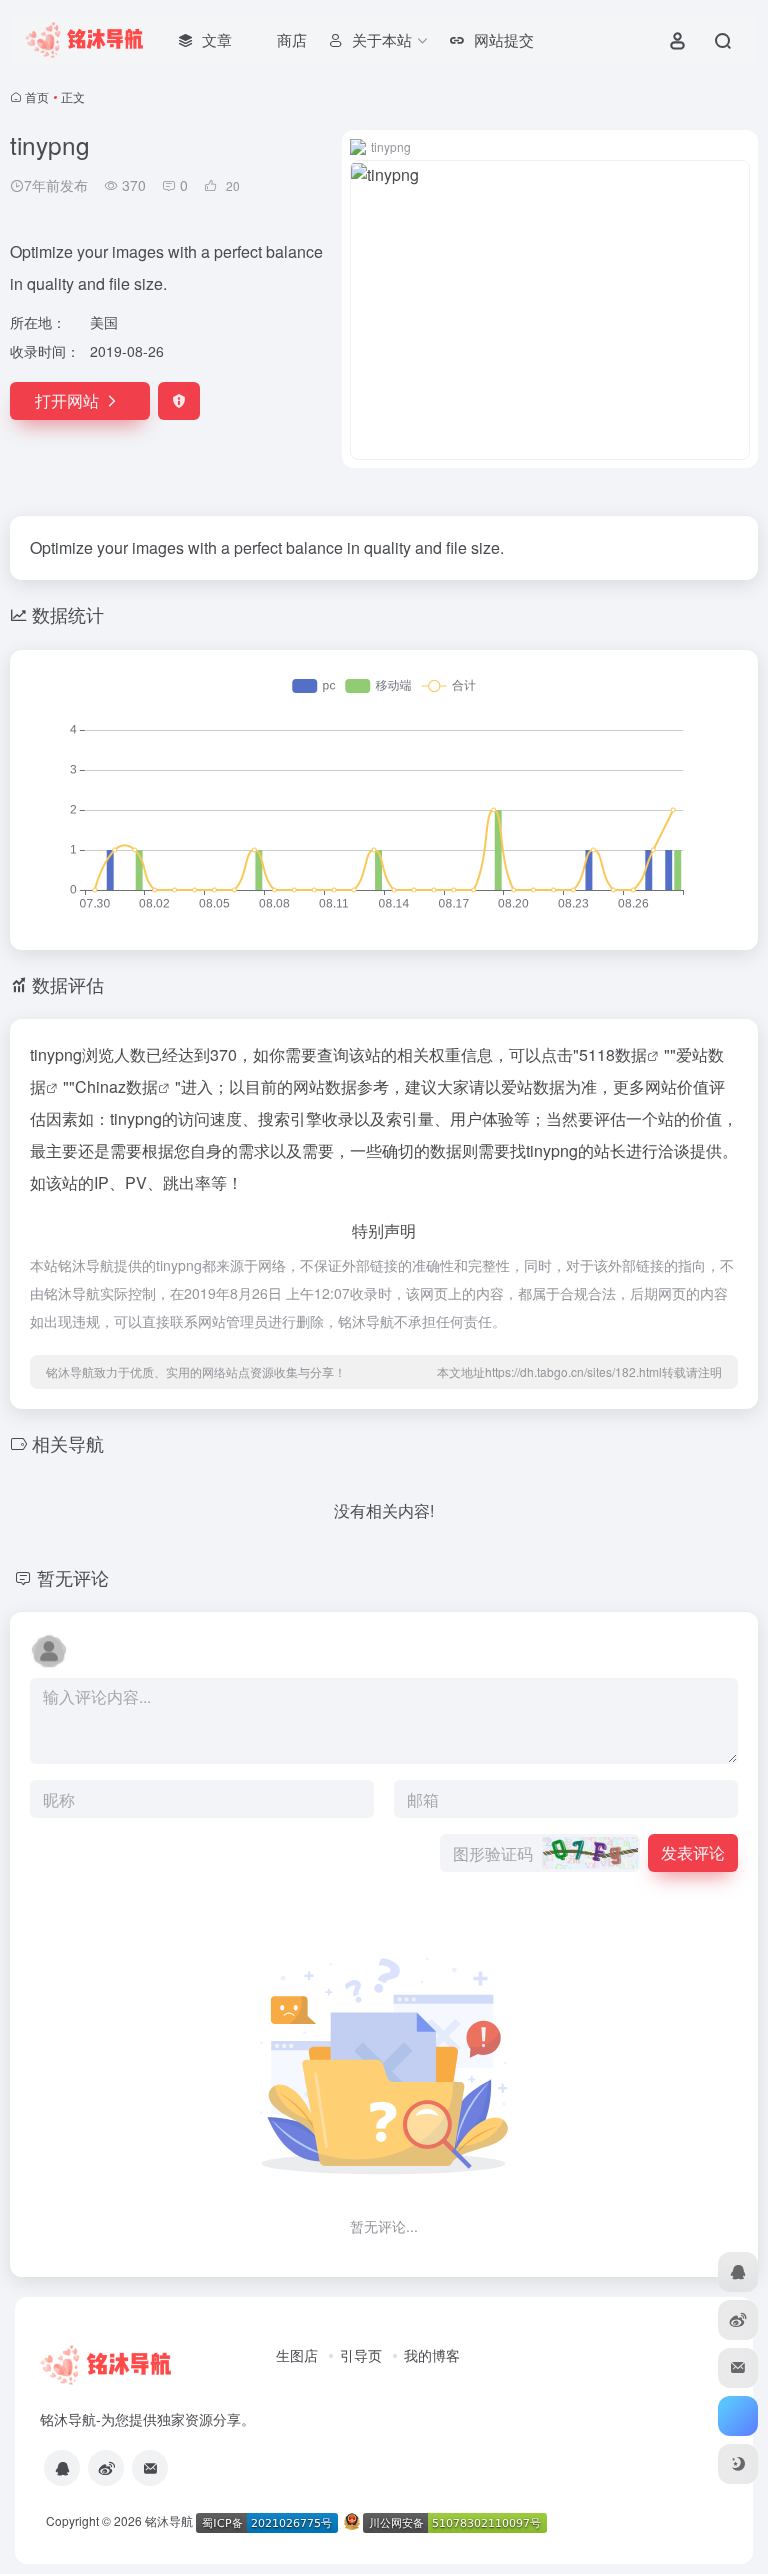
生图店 (297, 2355)
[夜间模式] (738, 2464)
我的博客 (432, 2355)
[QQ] (62, 2468)
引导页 (361, 2355)
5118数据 (613, 1054)
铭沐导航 (169, 2520)
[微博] (106, 2468)
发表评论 (693, 1852)
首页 (37, 96)
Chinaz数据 (116, 1086)
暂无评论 (73, 1577)
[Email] (150, 2468)
